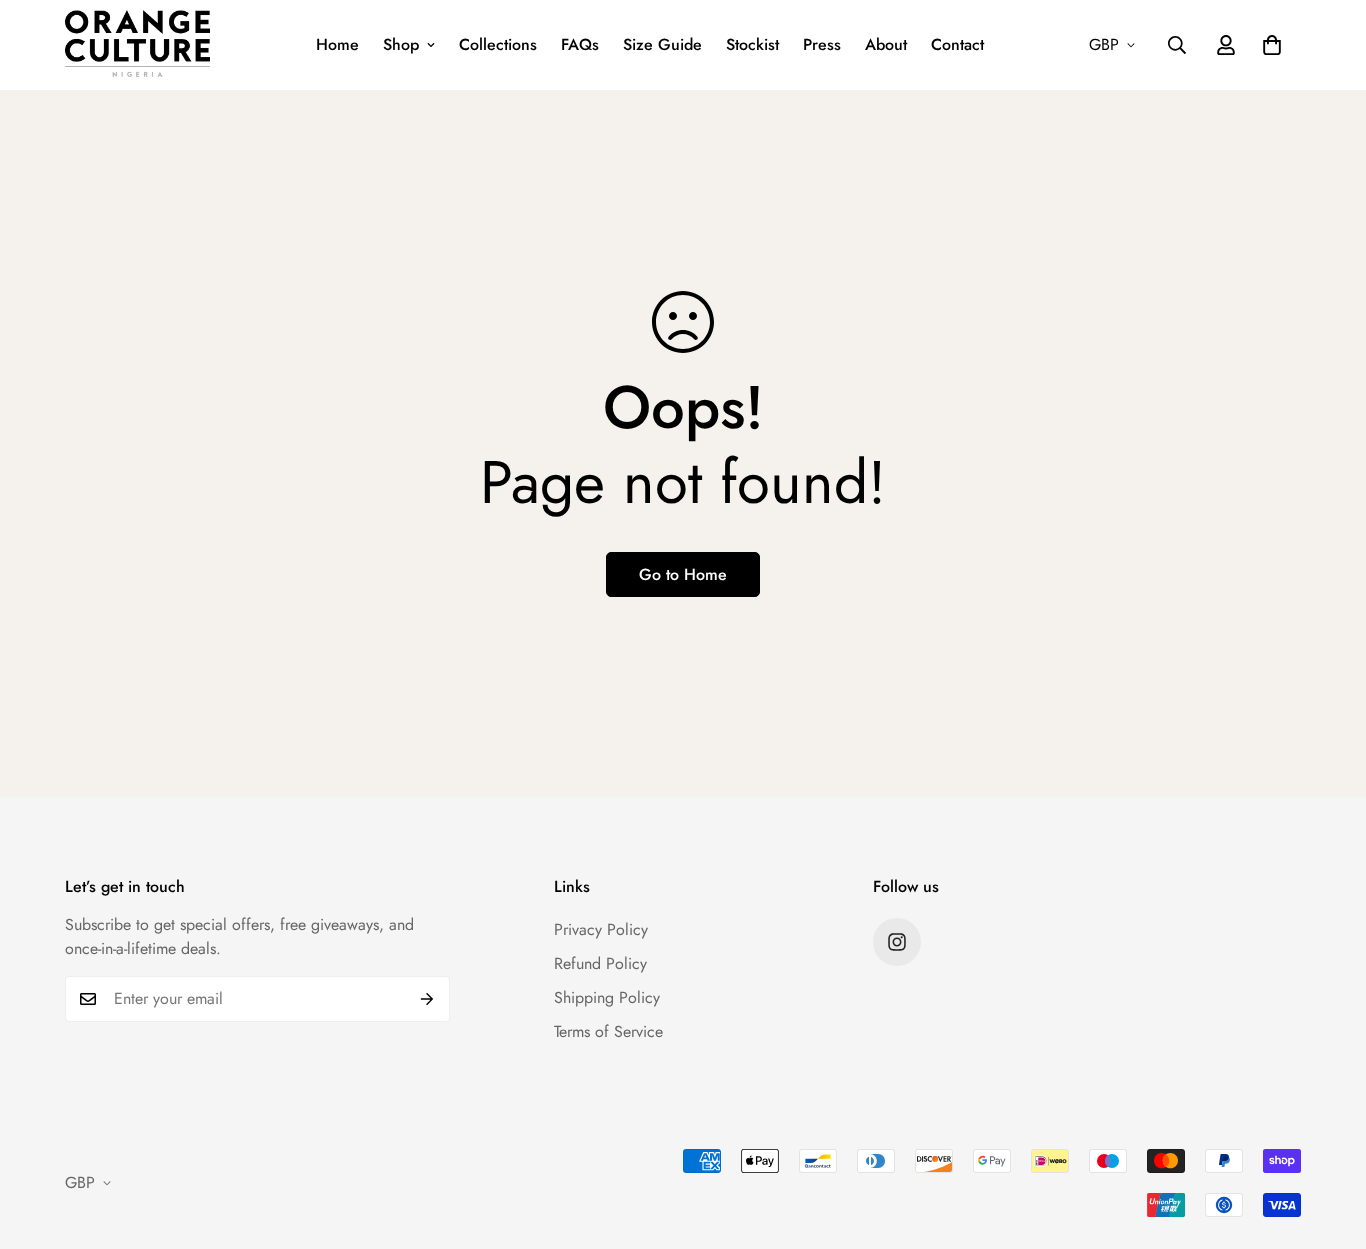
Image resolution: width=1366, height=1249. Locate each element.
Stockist (752, 44)
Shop (401, 44)
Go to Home (683, 574)
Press (822, 44)
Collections (498, 44)
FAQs (580, 44)
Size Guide (662, 44)
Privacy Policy (601, 929)
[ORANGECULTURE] (137, 45)
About (886, 44)
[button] (1272, 45)
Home (337, 44)
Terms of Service (608, 1031)
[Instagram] (897, 942)
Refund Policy (600, 963)
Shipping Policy (607, 997)
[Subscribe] (427, 999)
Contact (957, 44)
